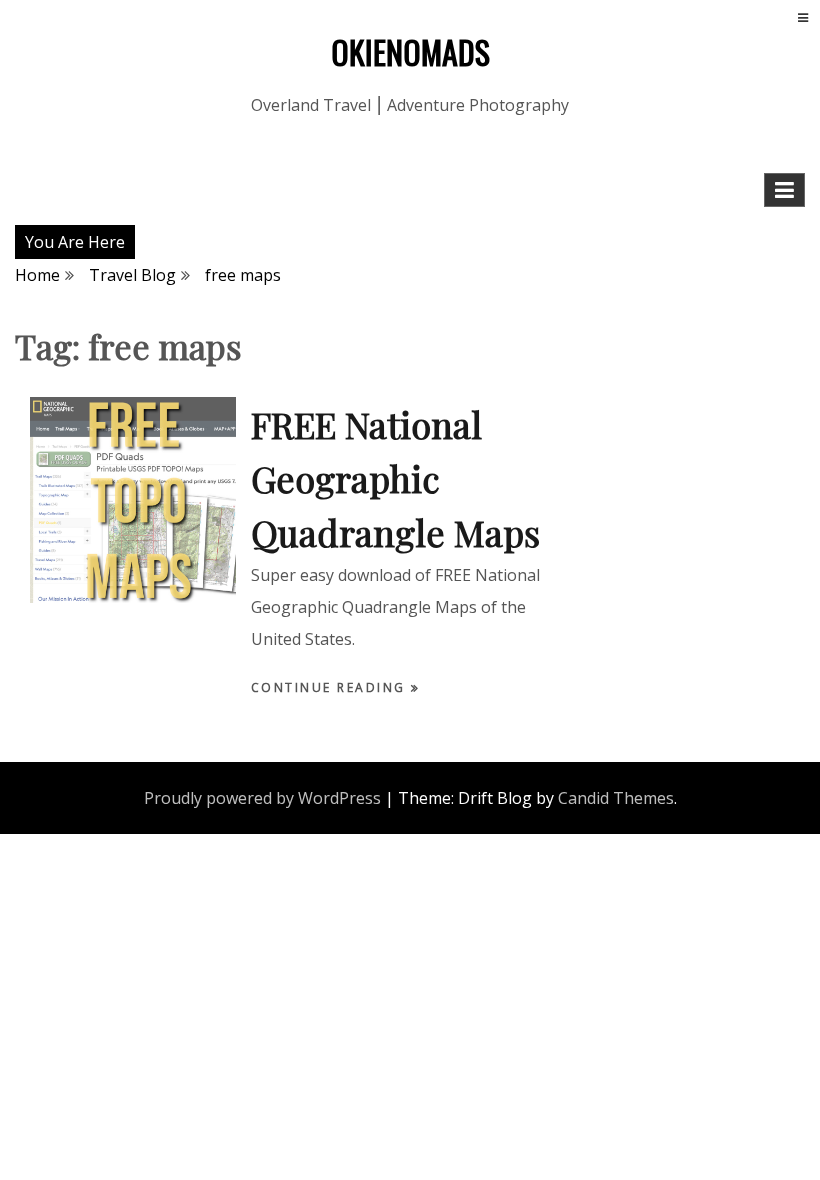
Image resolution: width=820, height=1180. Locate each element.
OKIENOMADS (410, 51)
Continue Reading (331, 687)
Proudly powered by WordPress (262, 798)
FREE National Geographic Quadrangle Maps (395, 478)
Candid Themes (616, 798)
